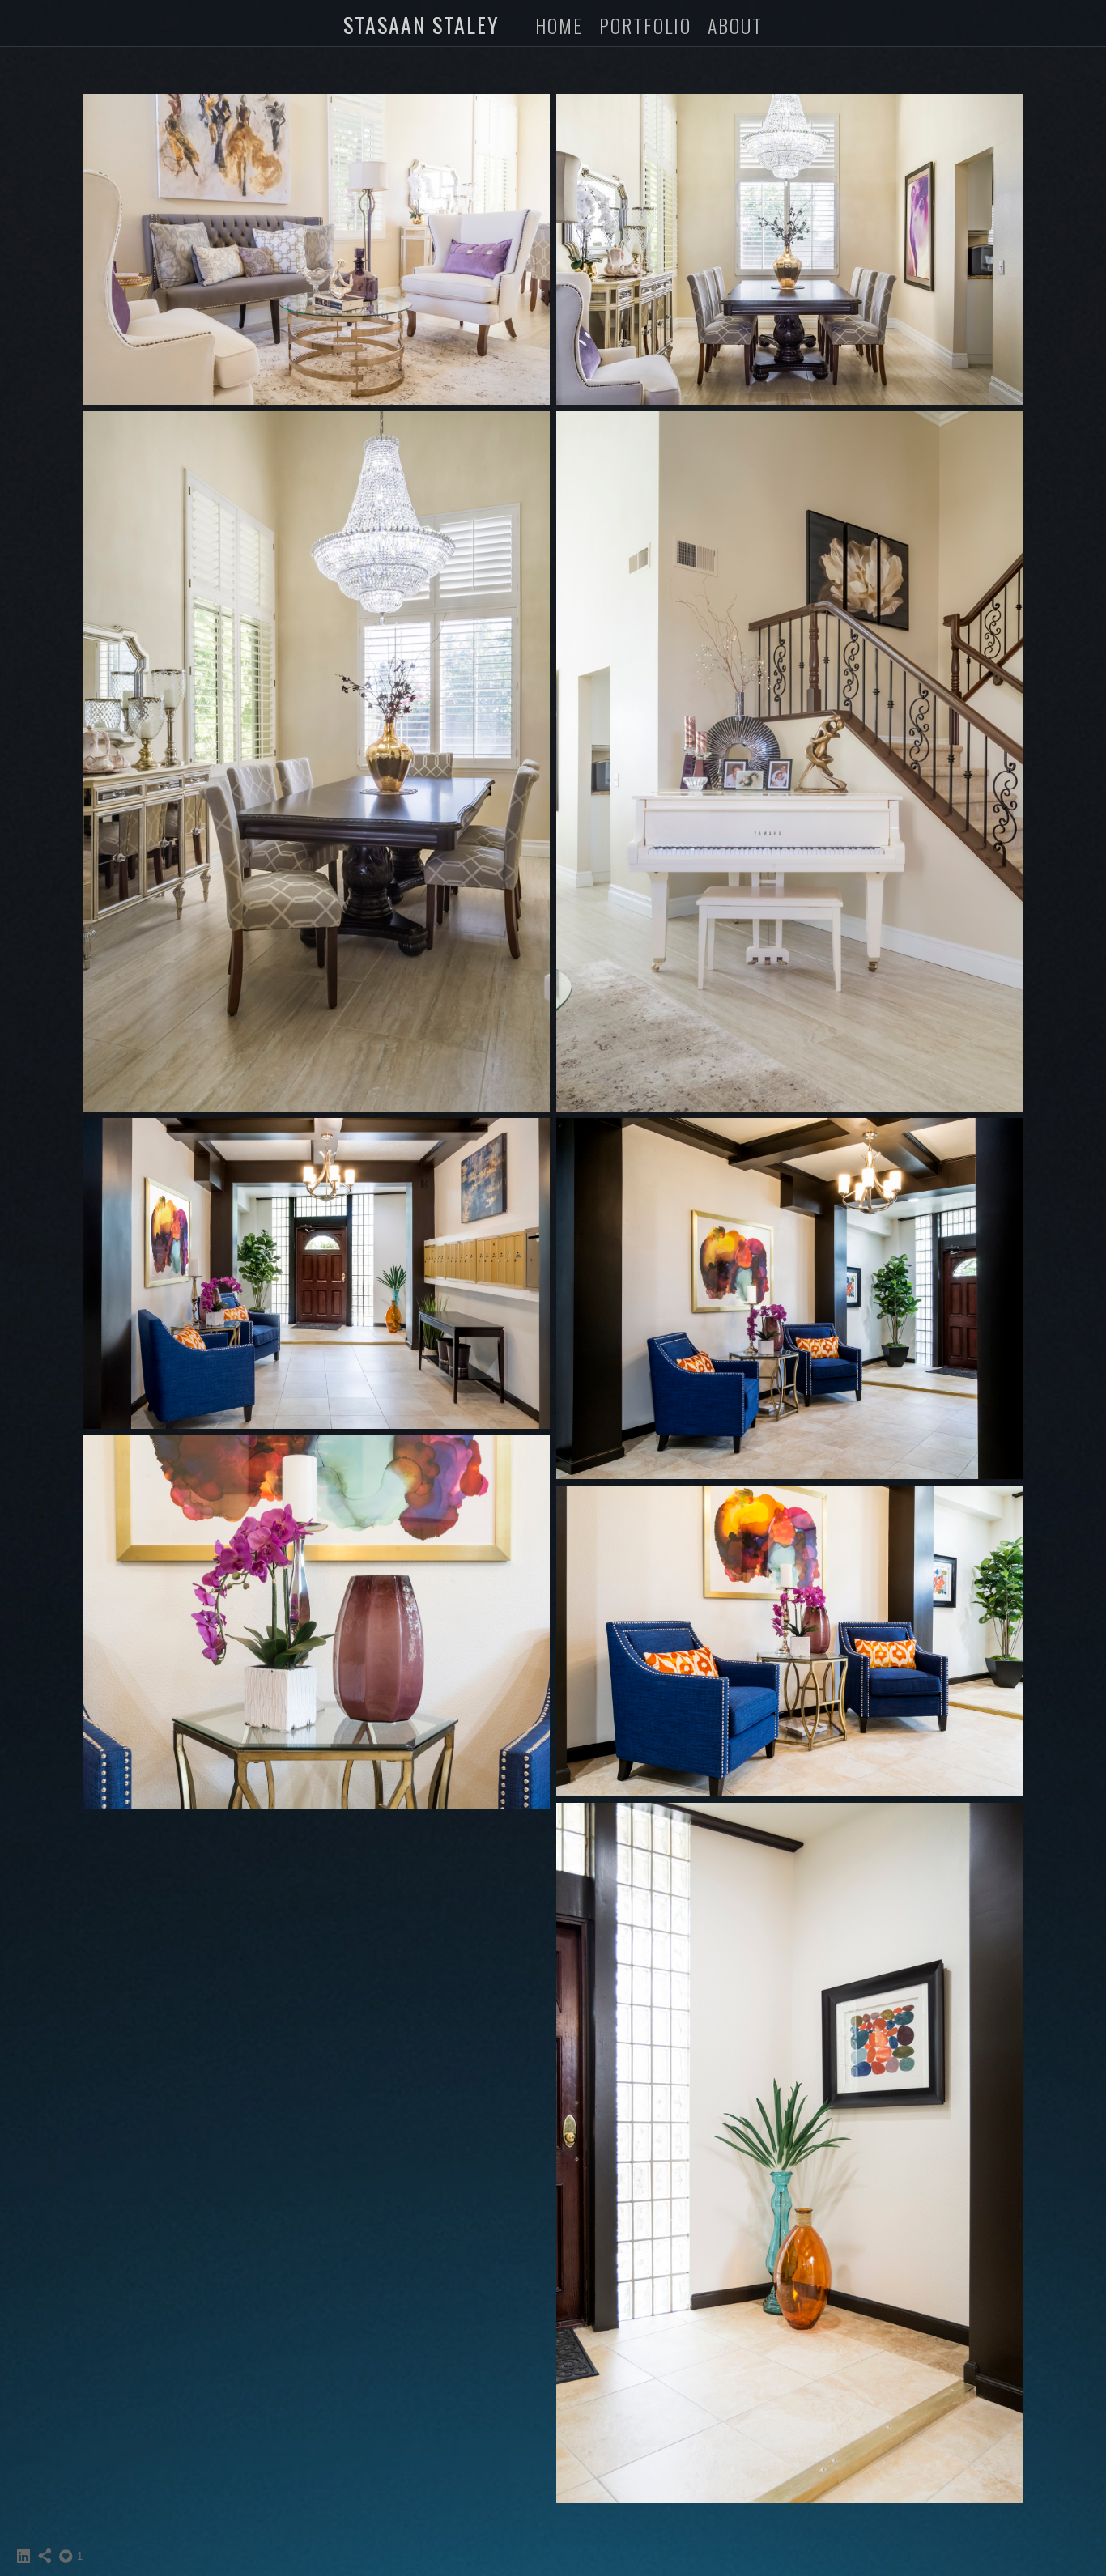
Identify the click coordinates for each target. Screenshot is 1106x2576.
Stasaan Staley (421, 25)
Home (559, 25)
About (735, 25)
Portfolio (645, 25)
